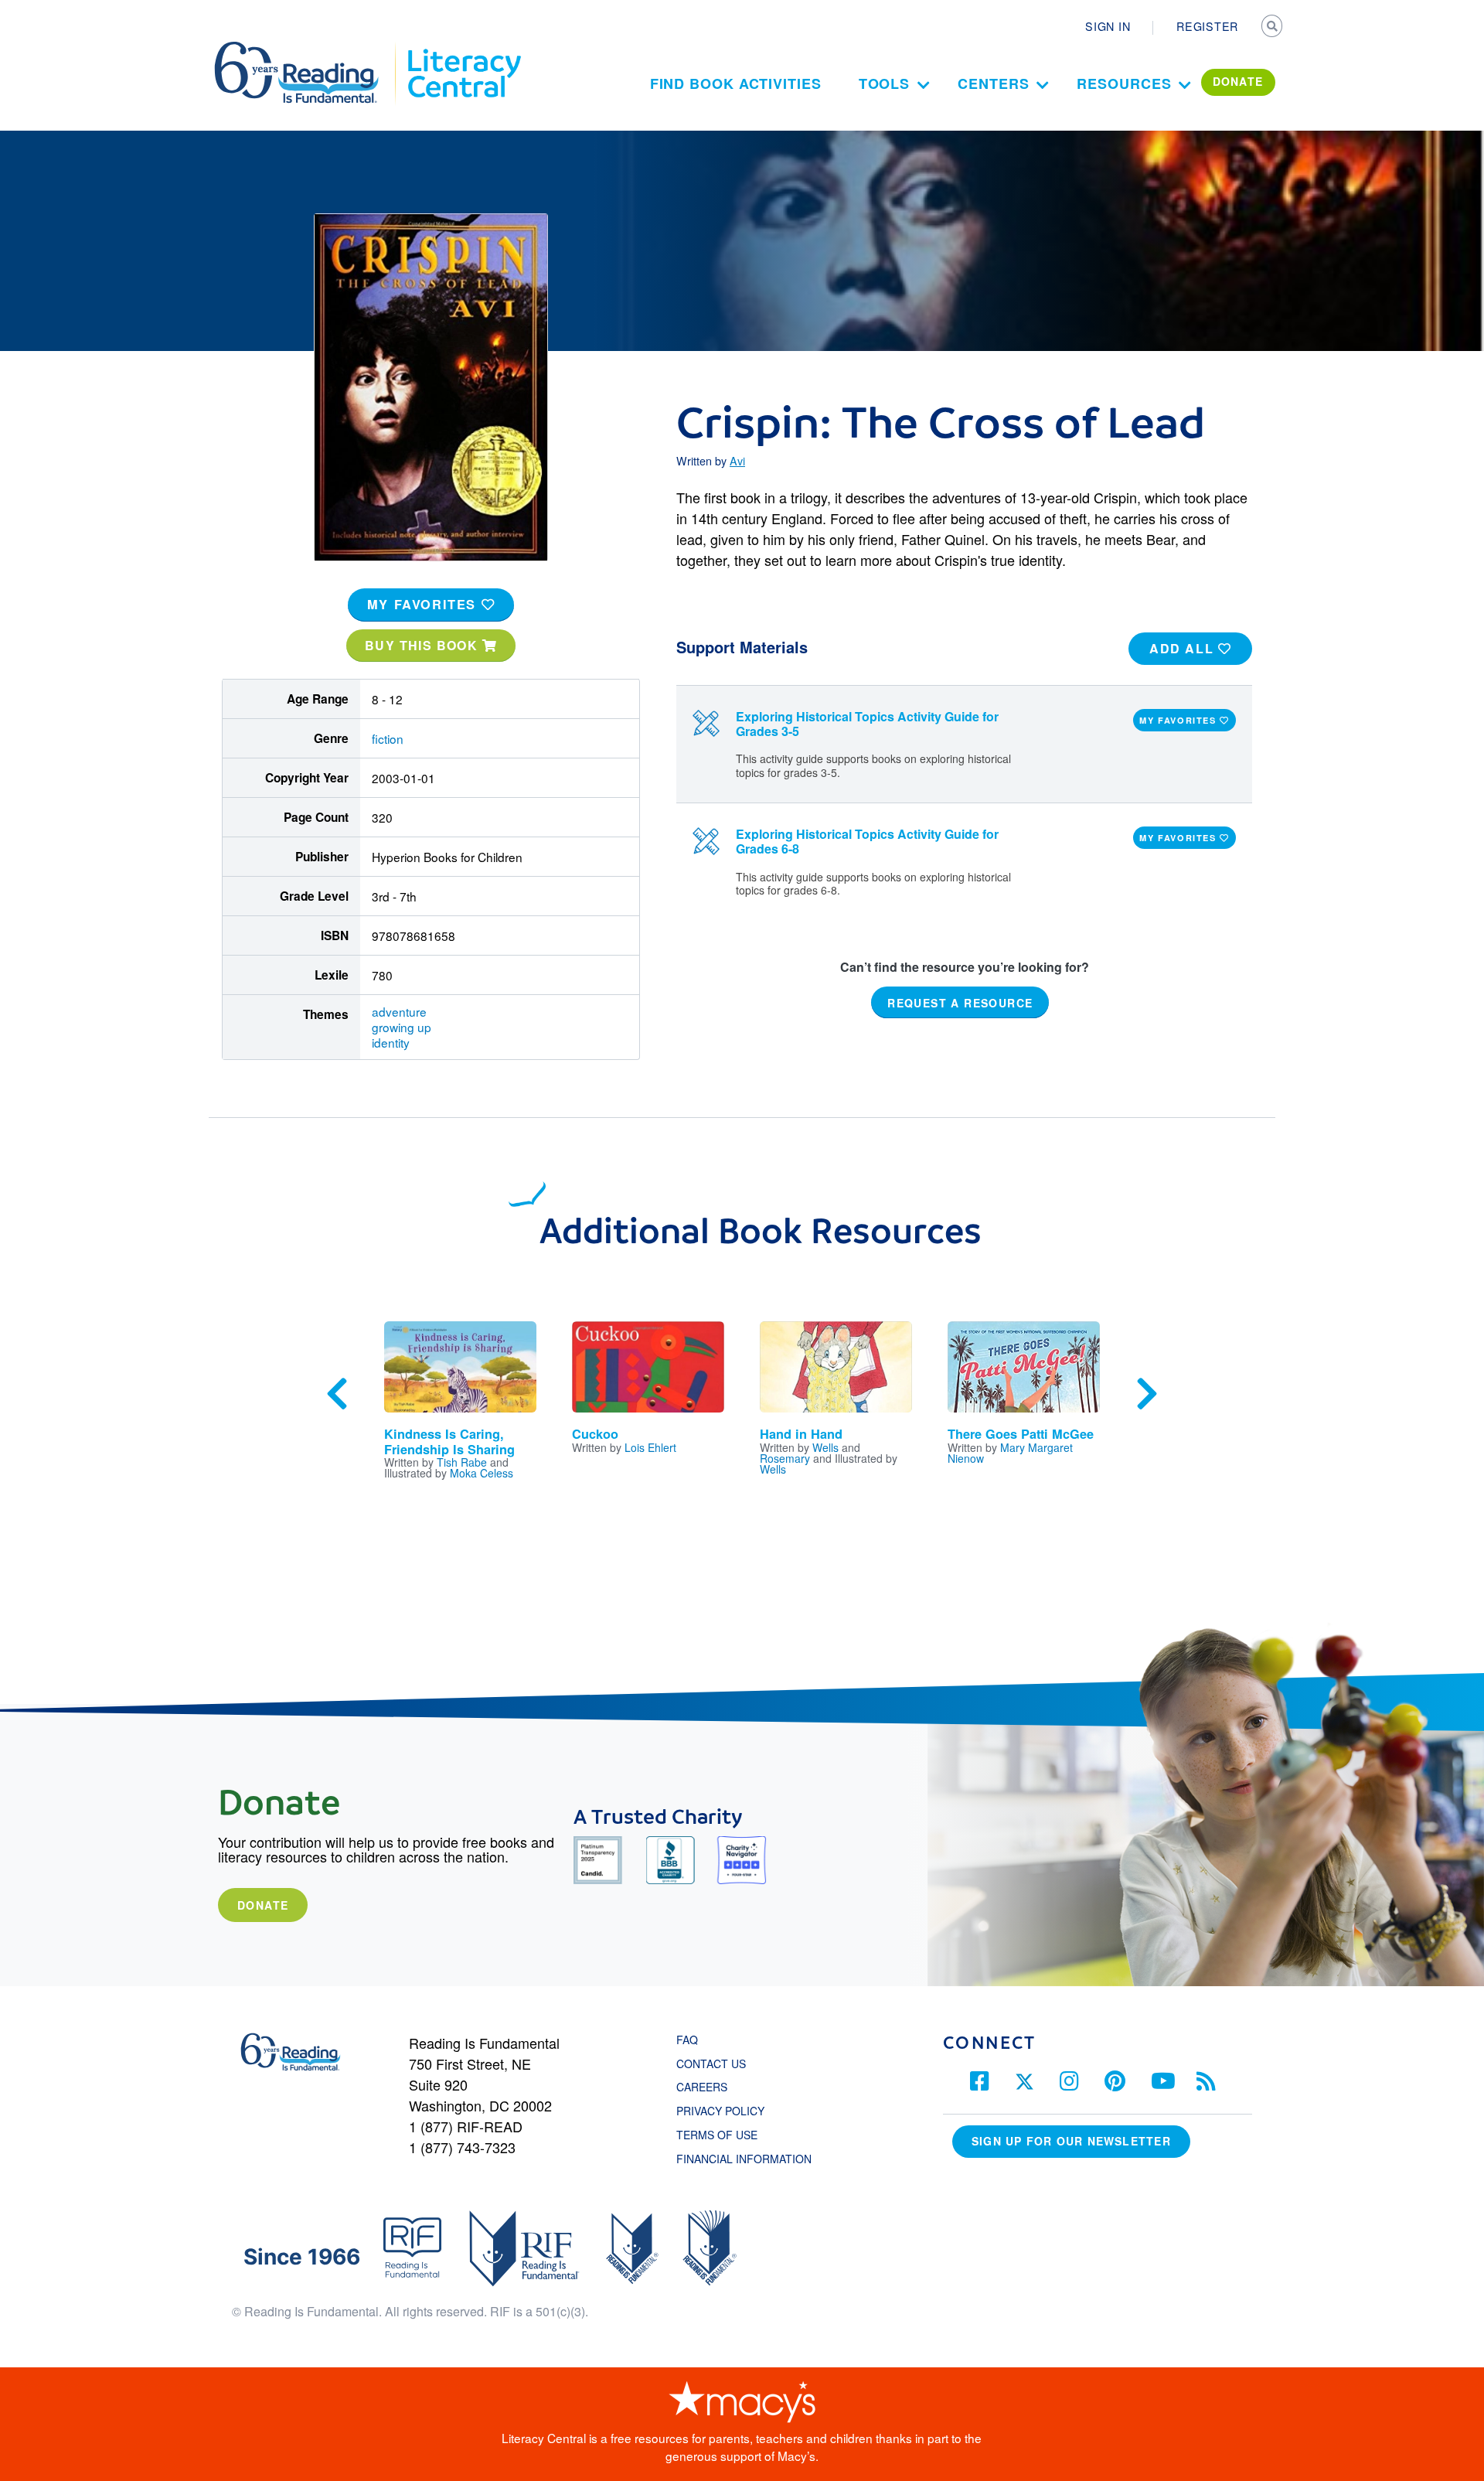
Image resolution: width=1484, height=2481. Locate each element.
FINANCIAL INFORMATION (744, 2159)
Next (1147, 1394)
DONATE (1238, 81)
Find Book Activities (736, 83)
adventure (399, 1011)
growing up (402, 1027)
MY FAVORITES (424, 604)
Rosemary (785, 1458)
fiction (388, 738)
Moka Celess (482, 1473)
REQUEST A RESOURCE (960, 1002)
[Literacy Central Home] (463, 49)
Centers (993, 83)
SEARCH (1273, 28)
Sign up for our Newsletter (1071, 2141)
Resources (1124, 83)
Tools (885, 83)
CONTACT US (716, 2064)
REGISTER (1207, 26)
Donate (263, 1905)
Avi (737, 461)
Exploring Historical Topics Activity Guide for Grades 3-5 (867, 724)
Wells (825, 1447)
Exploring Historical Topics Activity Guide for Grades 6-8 (867, 841)
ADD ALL (1184, 648)
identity (391, 1042)
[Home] (307, 49)
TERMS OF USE (725, 2135)
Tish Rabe (462, 1462)
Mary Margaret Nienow (1010, 1453)
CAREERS (702, 2087)
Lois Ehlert (650, 1447)
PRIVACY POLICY (720, 2111)
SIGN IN (1108, 26)
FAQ (687, 2040)
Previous (337, 1394)
